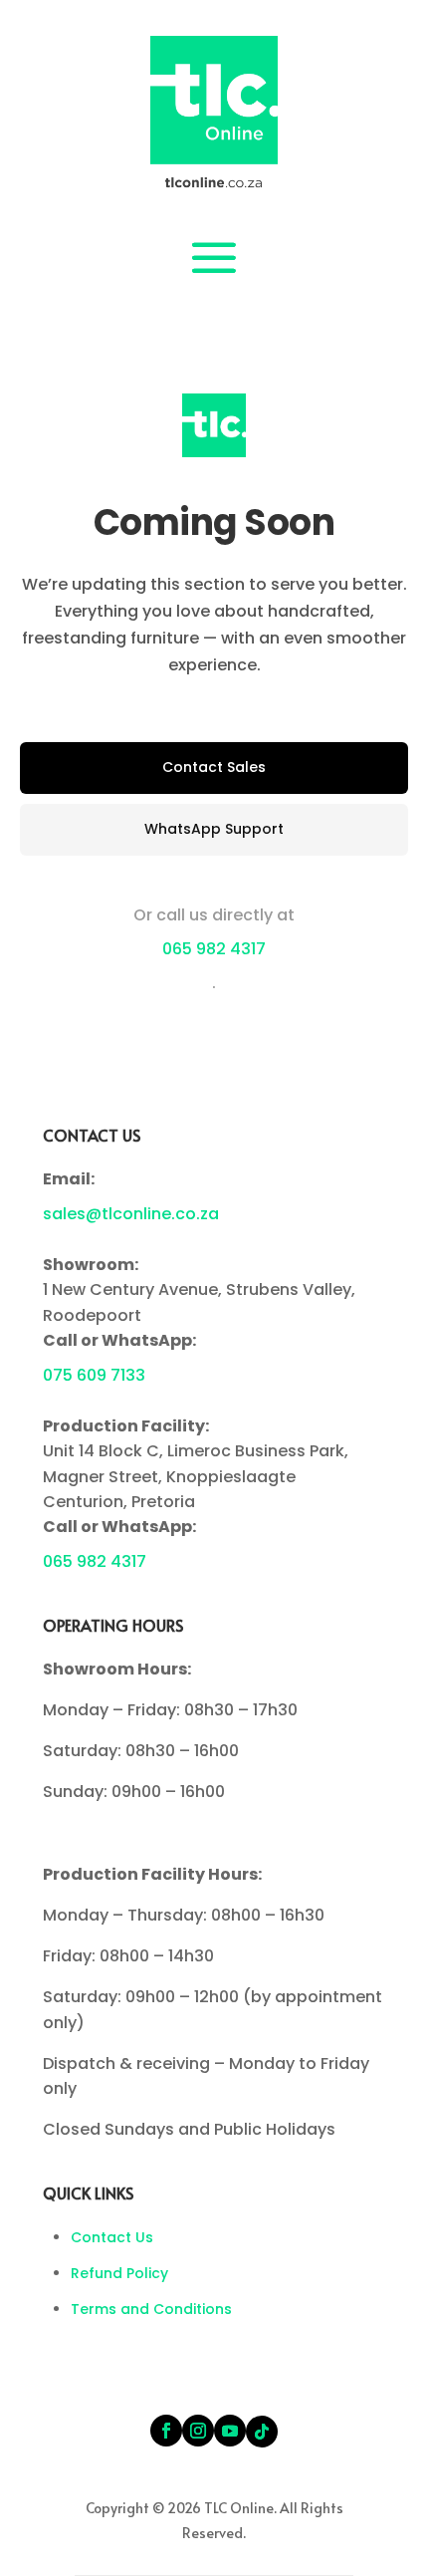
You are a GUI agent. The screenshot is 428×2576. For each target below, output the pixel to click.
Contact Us (112, 2237)
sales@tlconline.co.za (131, 1214)
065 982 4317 (214, 949)
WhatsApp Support (214, 829)
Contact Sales (214, 767)
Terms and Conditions (151, 2309)
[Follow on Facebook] (166, 2431)
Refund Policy (119, 2273)
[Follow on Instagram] (198, 2431)
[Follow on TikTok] (262, 2432)
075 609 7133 (94, 1375)
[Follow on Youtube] (230, 2431)
